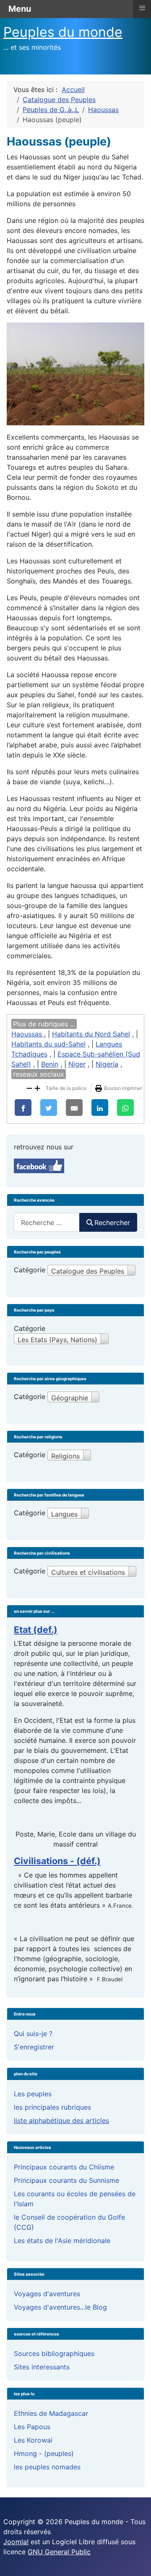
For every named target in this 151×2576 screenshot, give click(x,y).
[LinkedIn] (100, 1108)
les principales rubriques (52, 2107)
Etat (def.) (36, 1630)
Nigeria (107, 1064)
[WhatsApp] (125, 1108)
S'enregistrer (34, 2047)
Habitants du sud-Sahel (48, 1044)
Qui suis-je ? (33, 2034)
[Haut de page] (136, 2561)
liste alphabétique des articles (61, 2121)
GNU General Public (59, 2552)
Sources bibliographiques (54, 2353)
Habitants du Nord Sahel (91, 1034)
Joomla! (16, 2542)
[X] (49, 1108)
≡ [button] (142, 8)
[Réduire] (29, 1087)
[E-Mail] (74, 1108)
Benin (50, 1064)
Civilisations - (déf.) (57, 1861)
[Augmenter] (37, 1087)
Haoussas (28, 1034)
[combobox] (47, 1222)
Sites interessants (42, 2367)
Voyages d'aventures (47, 2294)
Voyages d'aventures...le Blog (60, 2307)
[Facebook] (23, 1108)
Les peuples (33, 2094)
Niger (77, 1064)
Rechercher (112, 1223)
